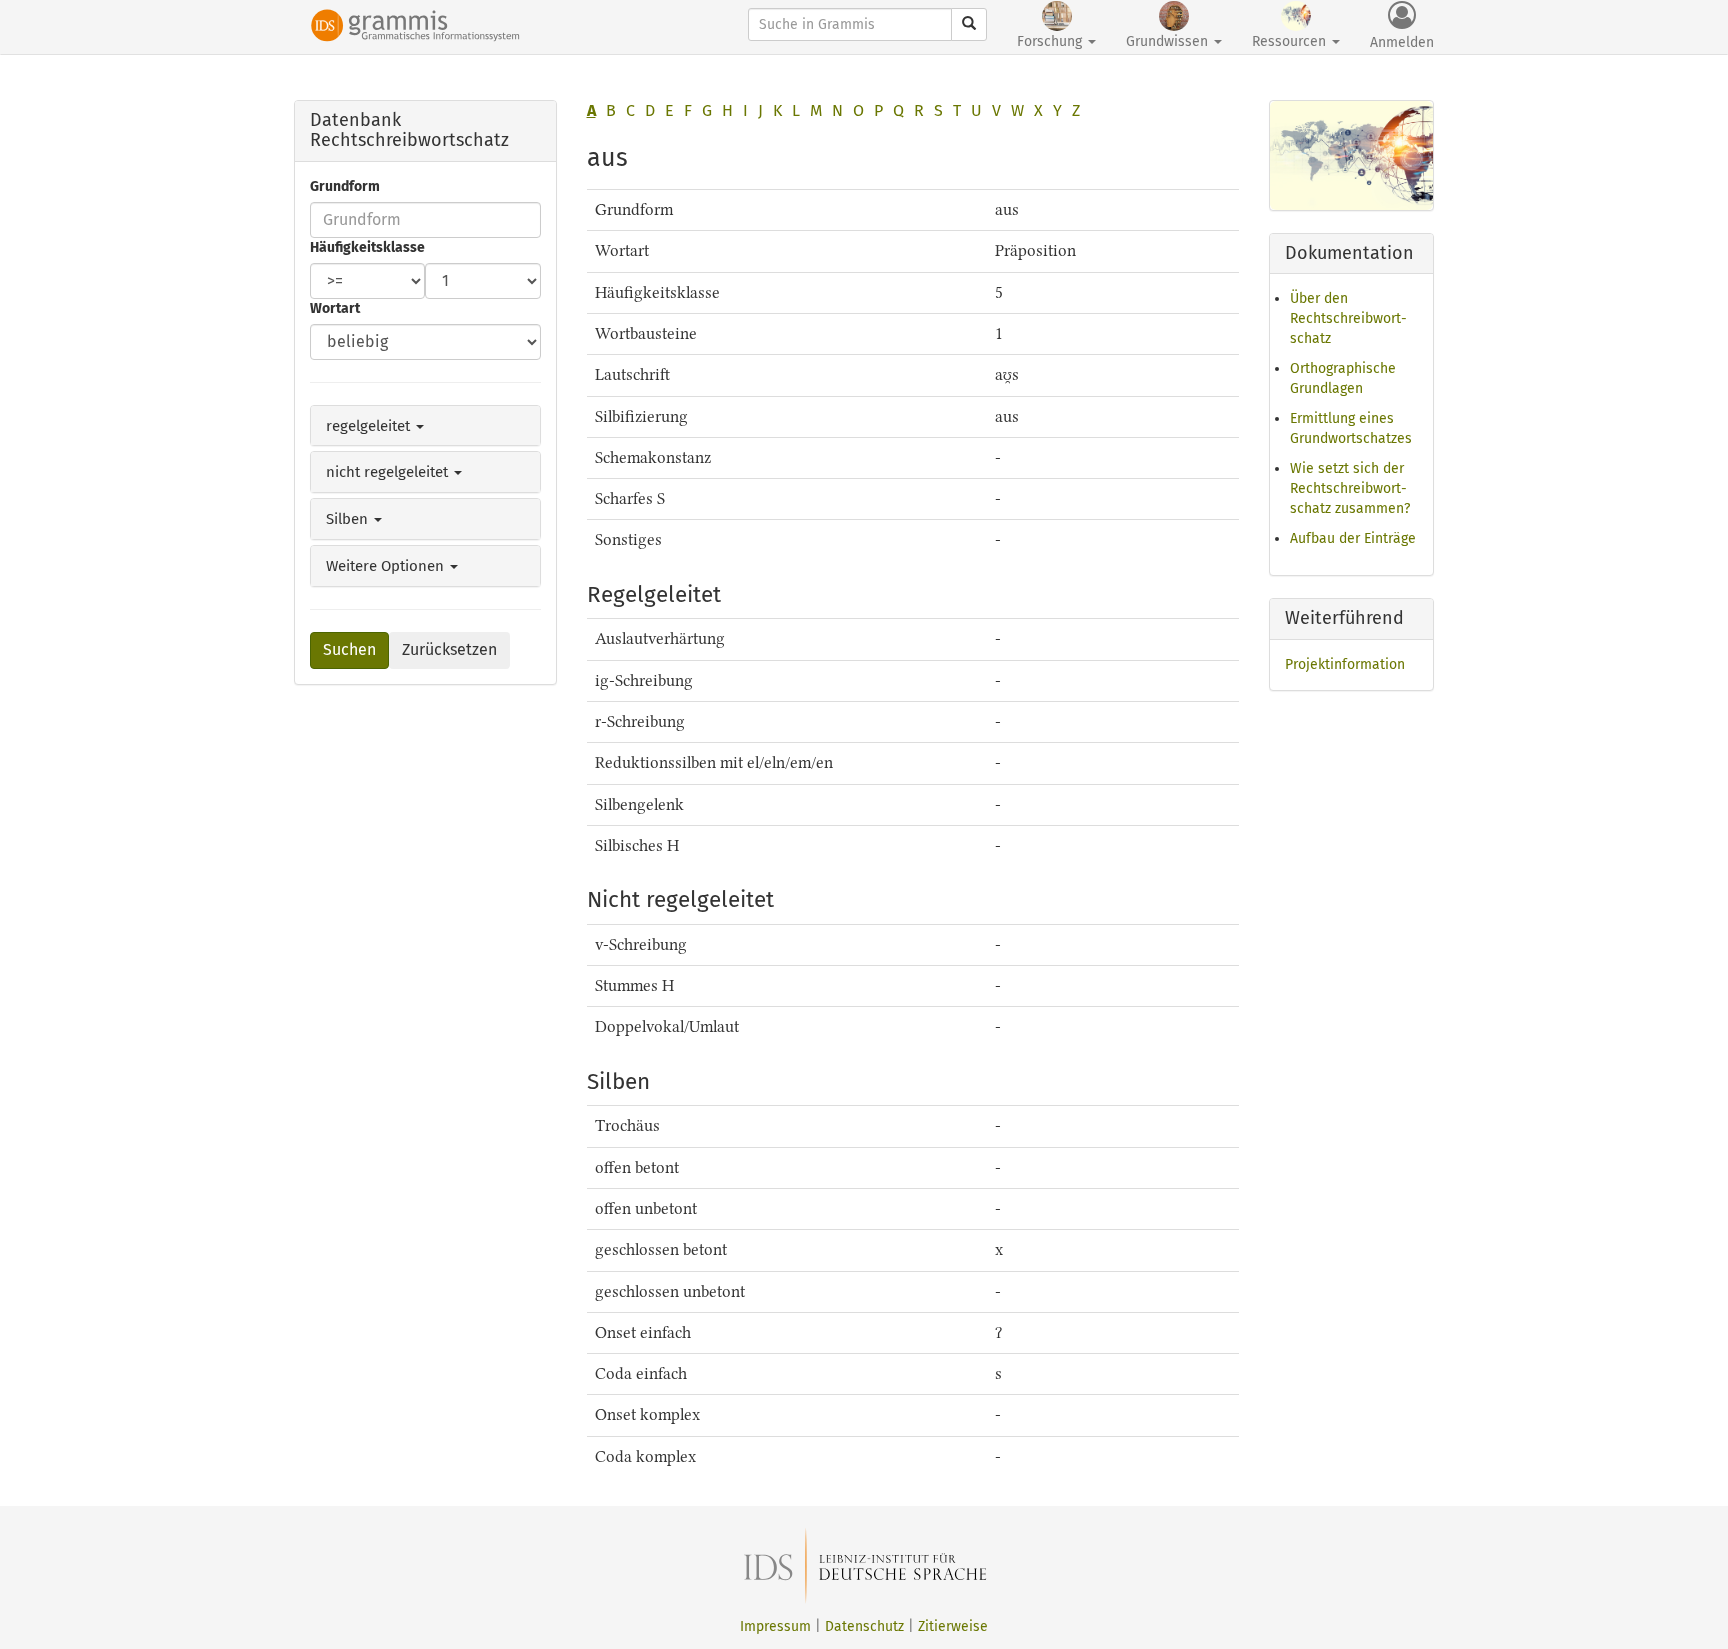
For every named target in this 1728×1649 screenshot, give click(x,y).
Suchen (349, 649)
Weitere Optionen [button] (387, 566)
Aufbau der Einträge (1353, 538)
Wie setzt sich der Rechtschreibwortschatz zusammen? (1350, 488)
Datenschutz (864, 1626)
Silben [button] (349, 519)
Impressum (775, 1626)
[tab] (425, 426)
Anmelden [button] (1402, 42)
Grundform (345, 186)
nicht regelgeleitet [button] (389, 472)
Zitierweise (953, 1626)
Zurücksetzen (449, 649)
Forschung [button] (1051, 41)
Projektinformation (1345, 664)
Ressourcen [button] (1291, 41)
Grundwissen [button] (1169, 41)
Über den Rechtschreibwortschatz (1348, 318)
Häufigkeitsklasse (367, 247)
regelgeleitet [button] (370, 426)
